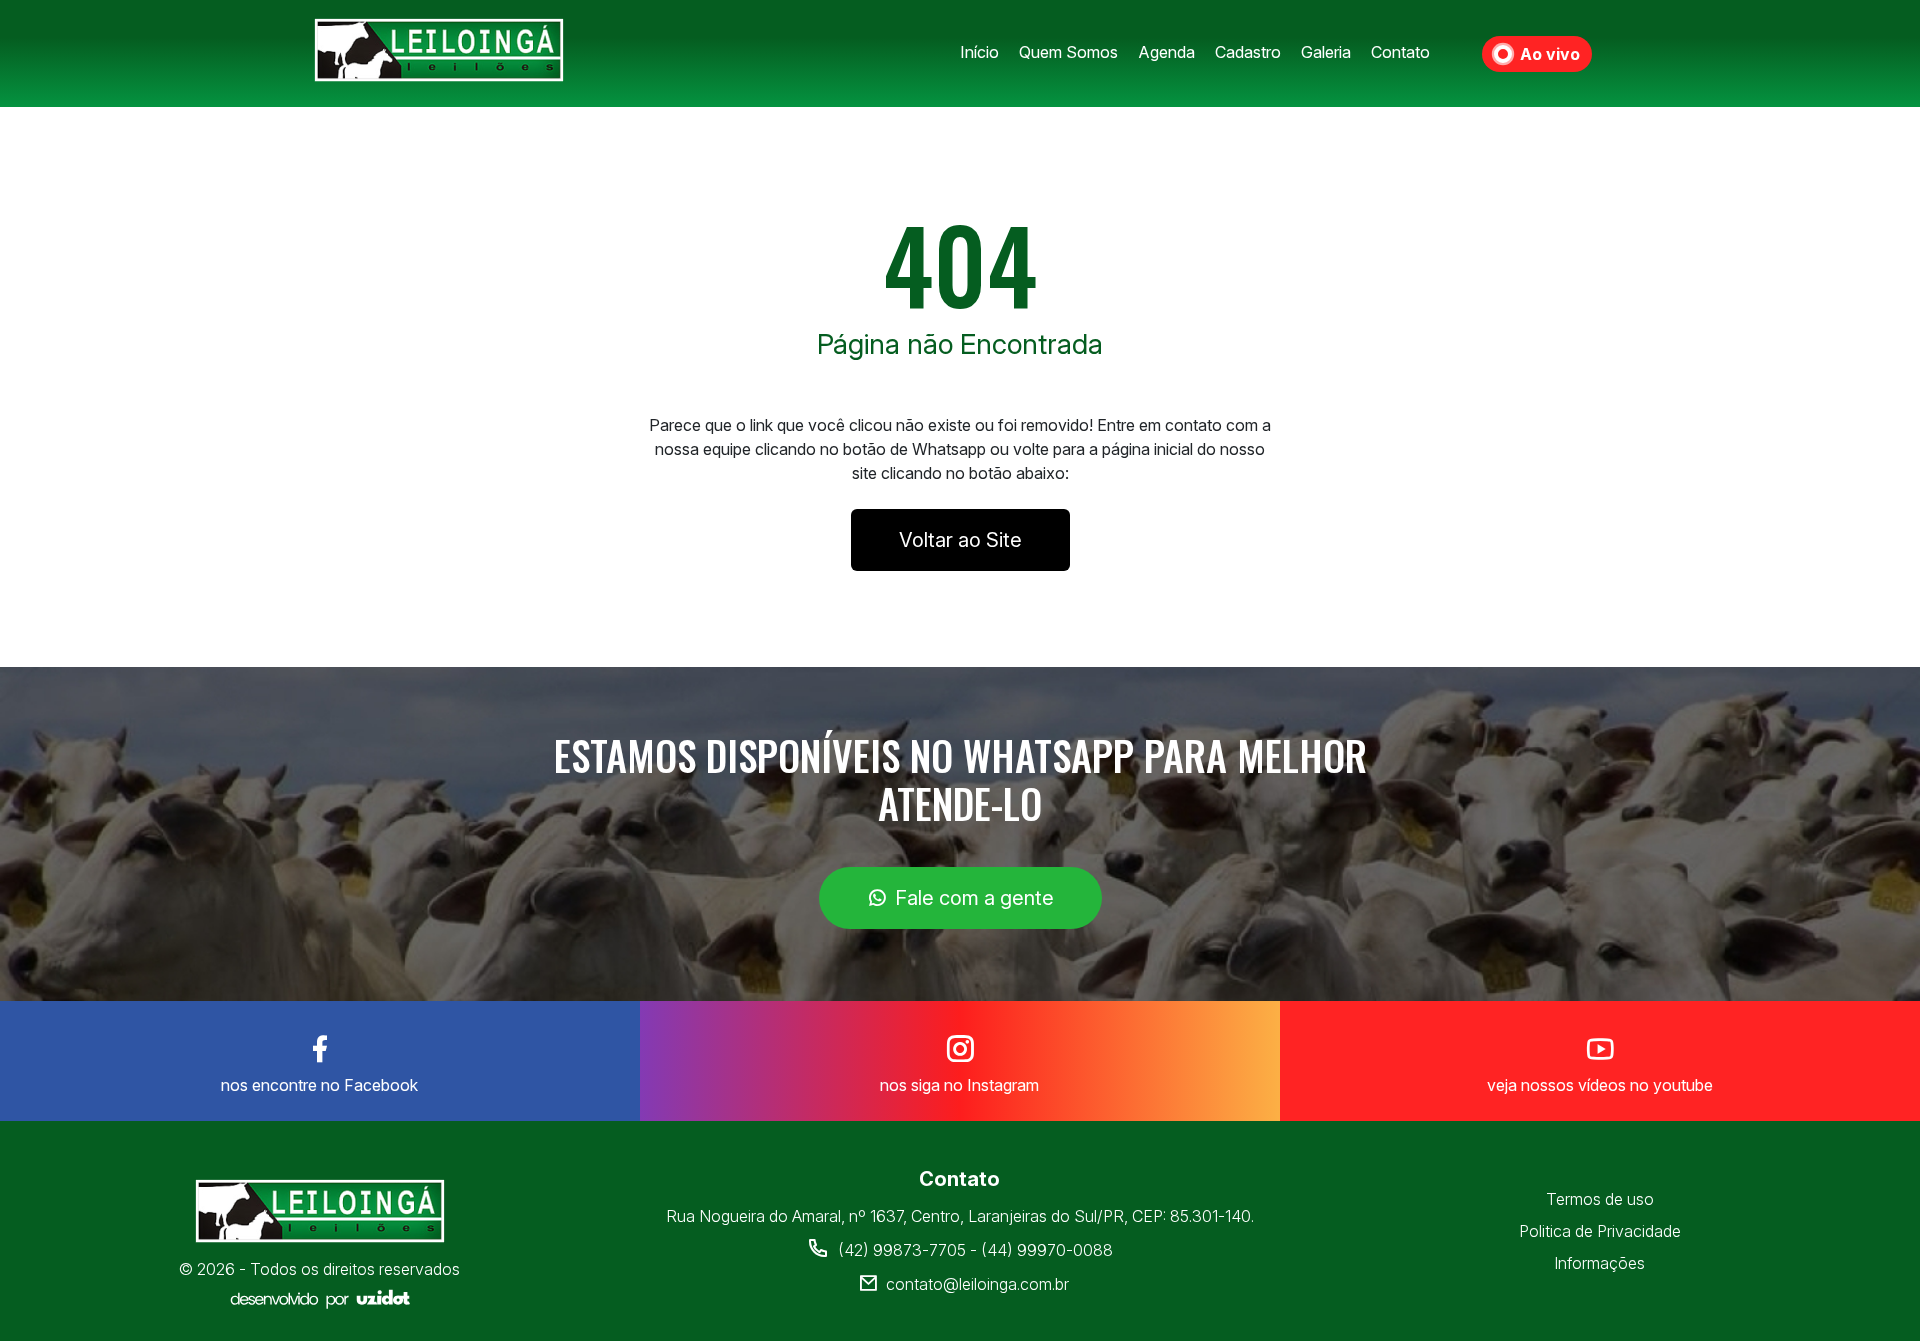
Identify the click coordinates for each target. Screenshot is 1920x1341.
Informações (1599, 1263)
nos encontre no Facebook (319, 1085)
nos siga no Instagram (959, 1085)
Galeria (1326, 52)
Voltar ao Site (960, 540)
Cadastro (1248, 52)
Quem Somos (1068, 52)
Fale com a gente (974, 898)
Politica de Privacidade (1600, 1231)
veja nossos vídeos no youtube (1600, 1085)
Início (979, 52)
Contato (1400, 52)
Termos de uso (1600, 1199)
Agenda (1166, 52)
